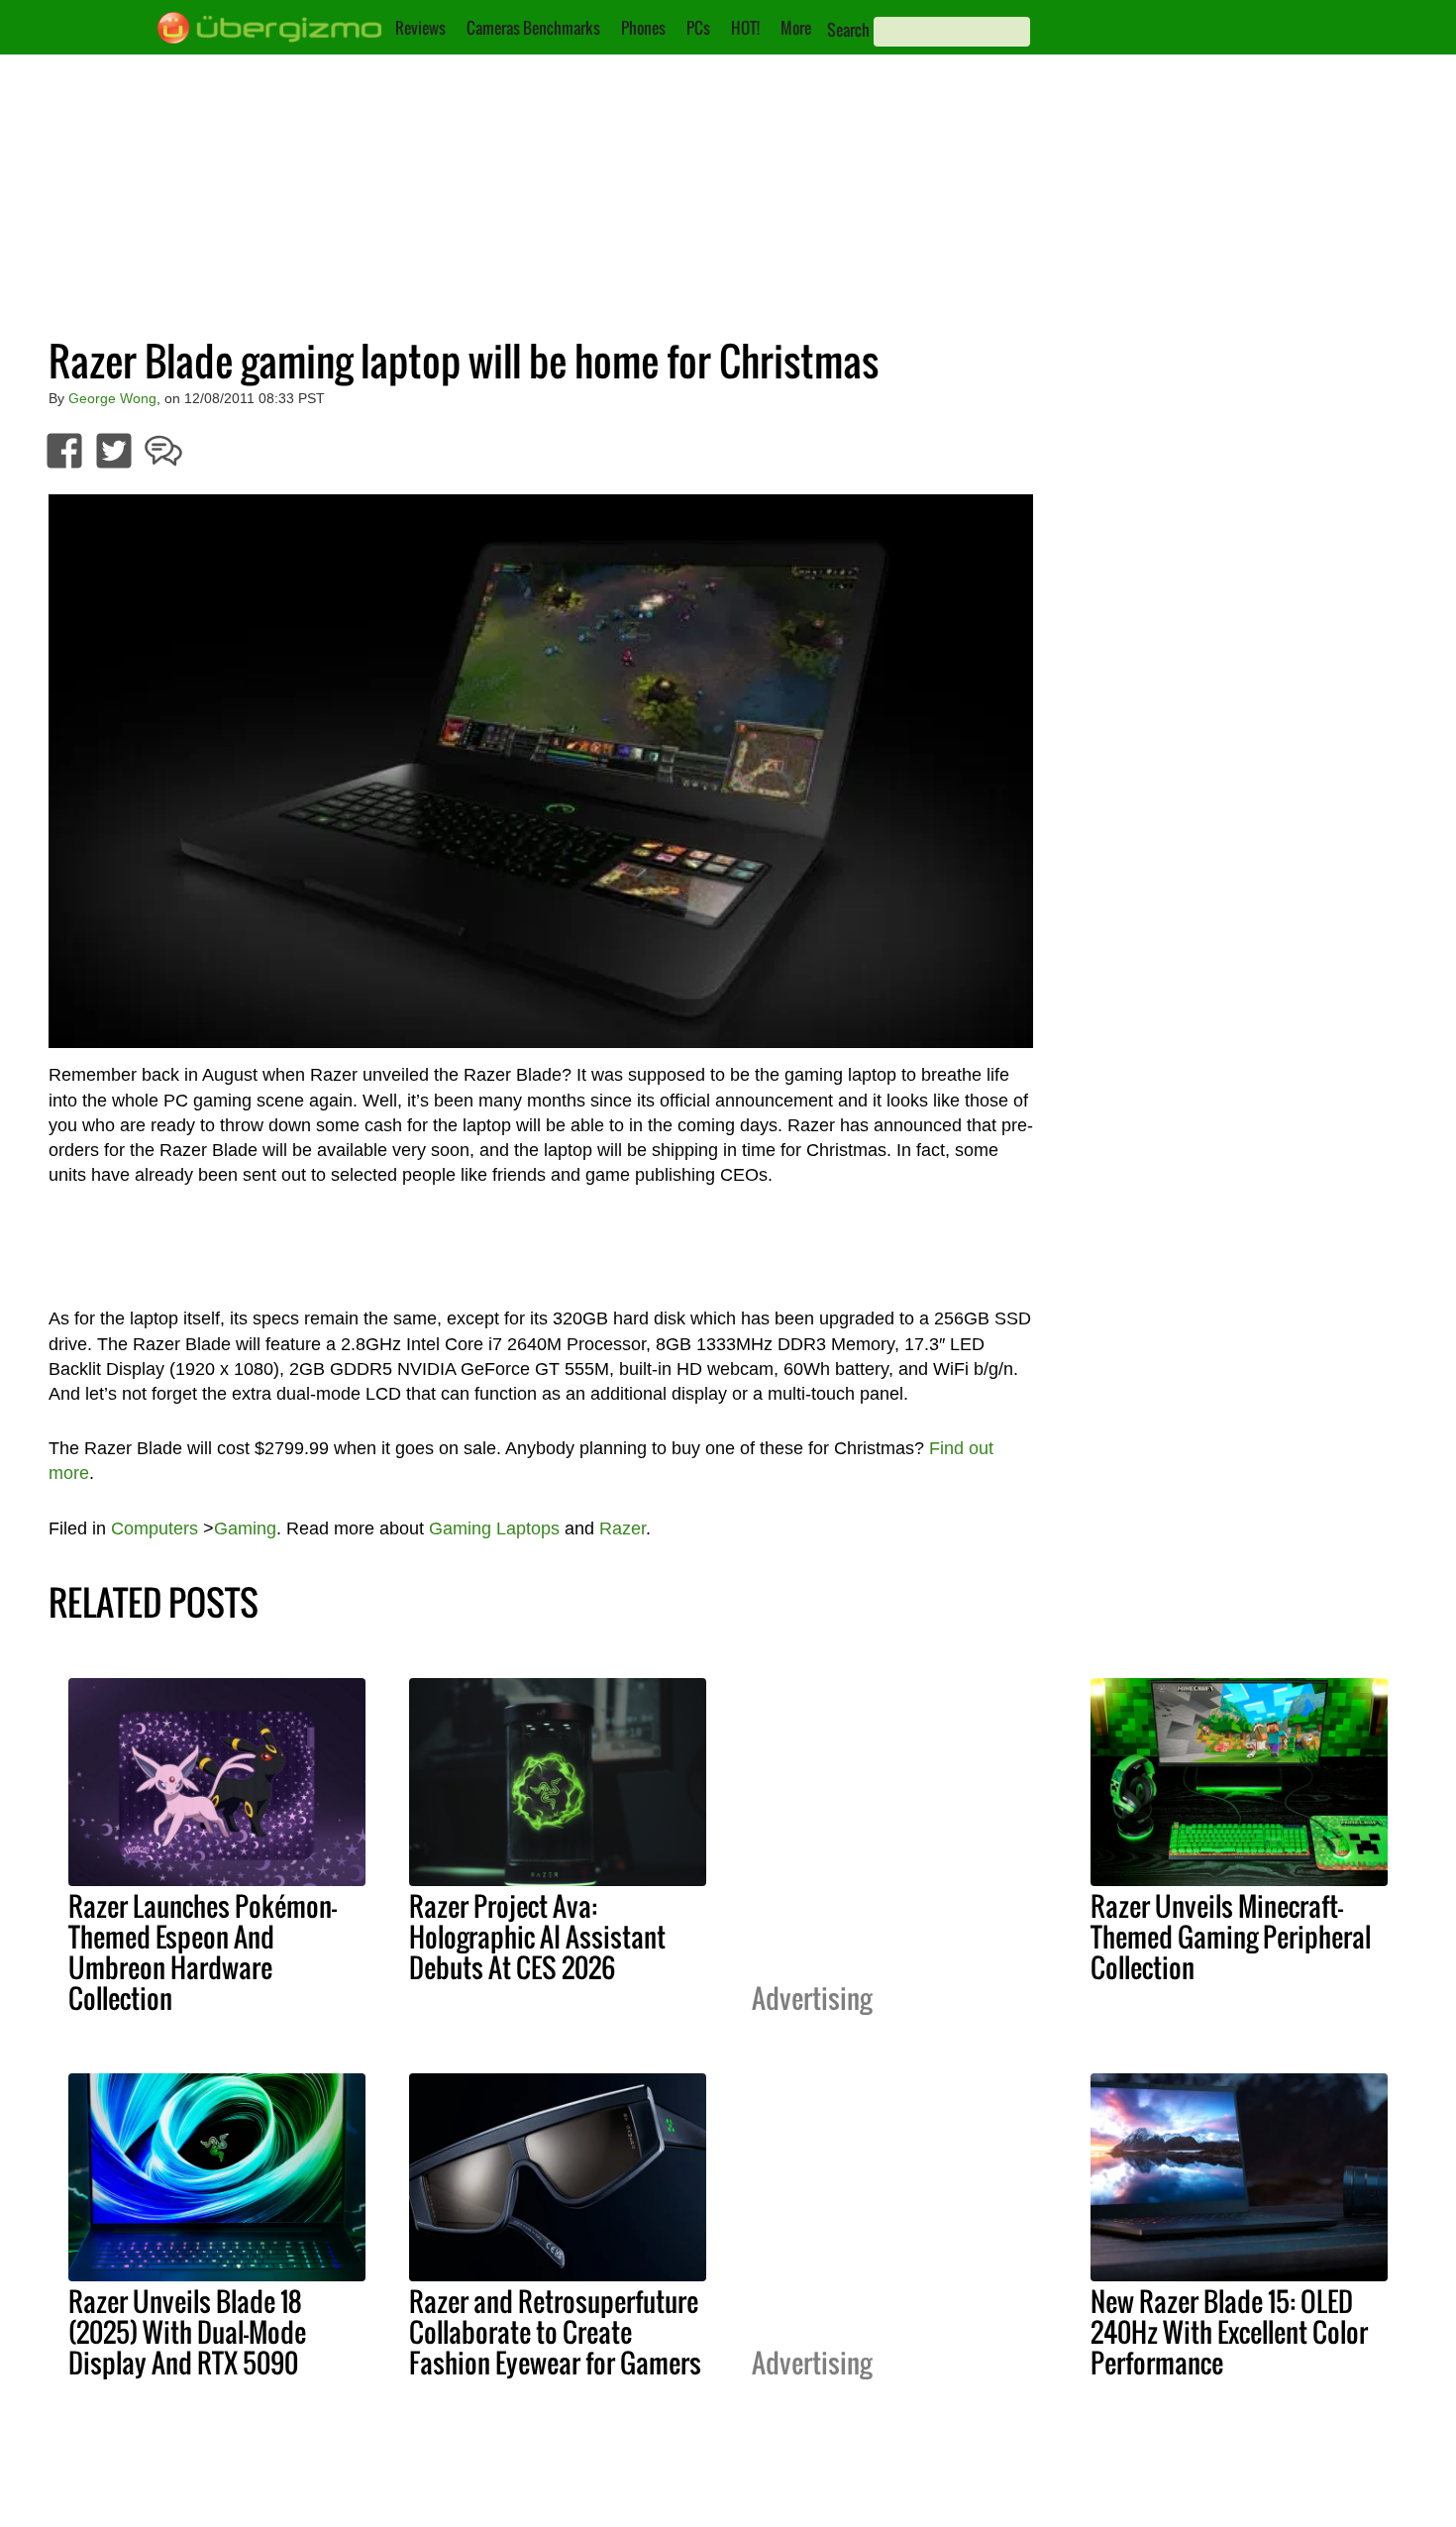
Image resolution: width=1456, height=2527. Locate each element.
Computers (155, 1528)
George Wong (112, 398)
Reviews (420, 28)
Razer (623, 1528)
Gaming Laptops (494, 1528)
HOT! (745, 28)
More (796, 28)
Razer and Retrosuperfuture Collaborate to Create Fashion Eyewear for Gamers (555, 2332)
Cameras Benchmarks (533, 28)
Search (848, 30)
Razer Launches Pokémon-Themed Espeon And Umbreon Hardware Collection (203, 1952)
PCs (698, 28)
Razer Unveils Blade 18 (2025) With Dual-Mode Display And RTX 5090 (187, 2332)
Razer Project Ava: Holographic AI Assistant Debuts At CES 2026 (537, 1937)
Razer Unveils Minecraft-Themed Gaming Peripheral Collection (1231, 1937)
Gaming (245, 1528)
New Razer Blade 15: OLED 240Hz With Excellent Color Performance (1229, 2332)
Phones (643, 28)
